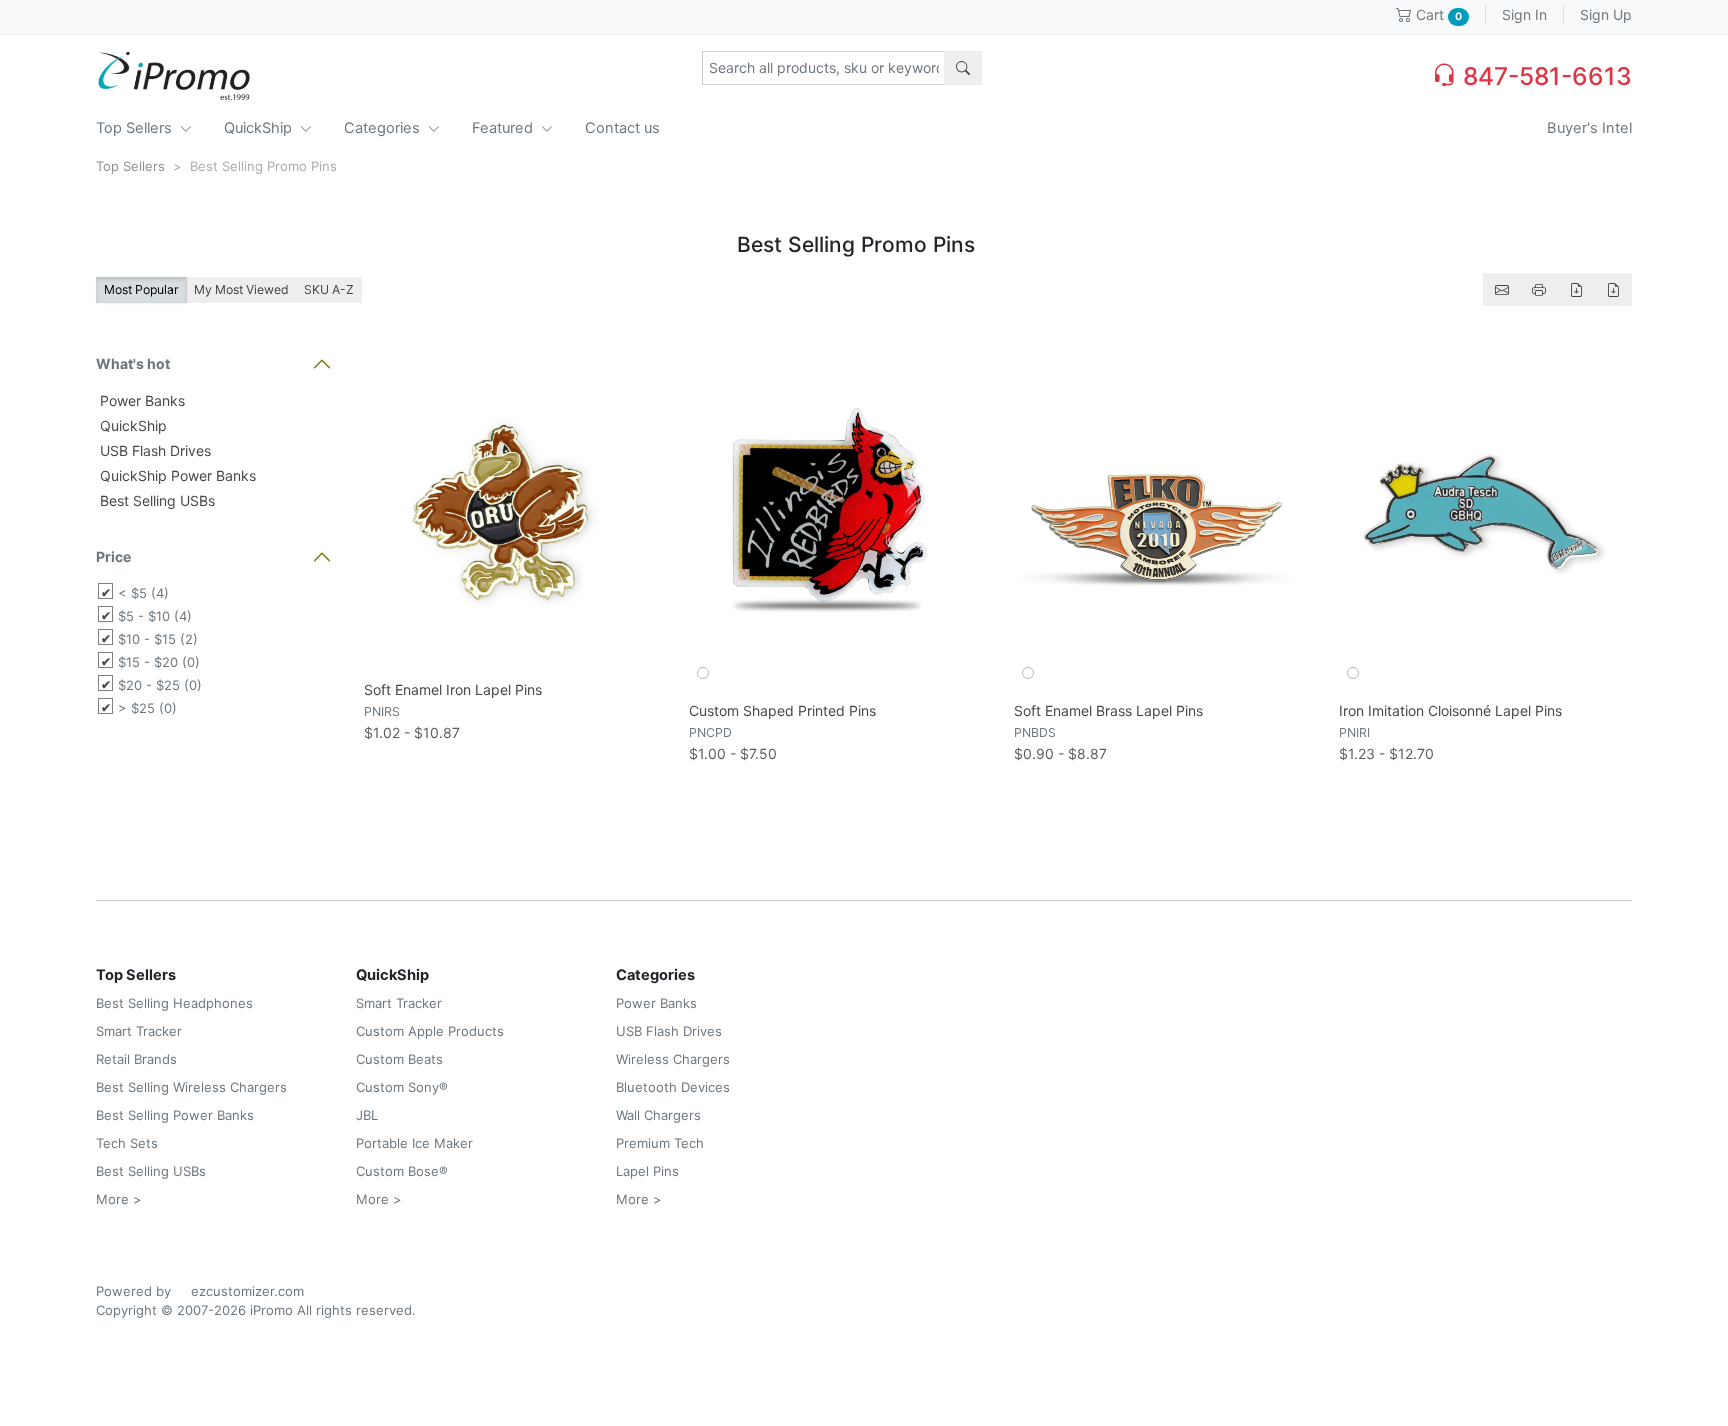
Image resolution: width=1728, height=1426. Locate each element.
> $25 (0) (147, 708)
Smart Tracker (139, 1031)
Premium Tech (660, 1143)
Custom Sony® (402, 1087)
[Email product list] (1502, 289)
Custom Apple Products (430, 1031)
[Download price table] (1576, 289)
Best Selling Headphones (174, 1003)
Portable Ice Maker (414, 1143)
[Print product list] (1539, 289)
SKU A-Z (329, 289)
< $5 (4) (143, 593)
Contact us (622, 128)
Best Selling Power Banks (175, 1115)
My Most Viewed (241, 289)
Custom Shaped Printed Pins (782, 710)
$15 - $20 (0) (159, 662)
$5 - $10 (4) (155, 616)
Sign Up (1606, 14)
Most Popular (141, 289)
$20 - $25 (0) (160, 685)
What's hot (133, 363)
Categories (384, 128)
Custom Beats (399, 1059)
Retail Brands (136, 1059)
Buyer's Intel (1589, 128)
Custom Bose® (402, 1171)
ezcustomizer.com (247, 1291)
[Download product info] (1613, 289)
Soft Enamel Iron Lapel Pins (453, 689)
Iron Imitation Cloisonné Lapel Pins (1450, 710)
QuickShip (260, 128)
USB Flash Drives (153, 450)
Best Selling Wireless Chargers (191, 1087)
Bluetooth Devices (673, 1087)
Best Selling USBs (155, 500)
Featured (504, 128)
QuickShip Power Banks (176, 475)
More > (119, 1199)
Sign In (1524, 14)
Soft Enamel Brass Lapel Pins (1108, 710)
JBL (367, 1115)
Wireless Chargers (673, 1059)
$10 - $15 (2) (158, 639)
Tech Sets (127, 1143)
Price (113, 556)
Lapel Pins (647, 1171)
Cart (1437, 14)
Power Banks (140, 400)
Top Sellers (136, 128)
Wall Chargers (658, 1115)
